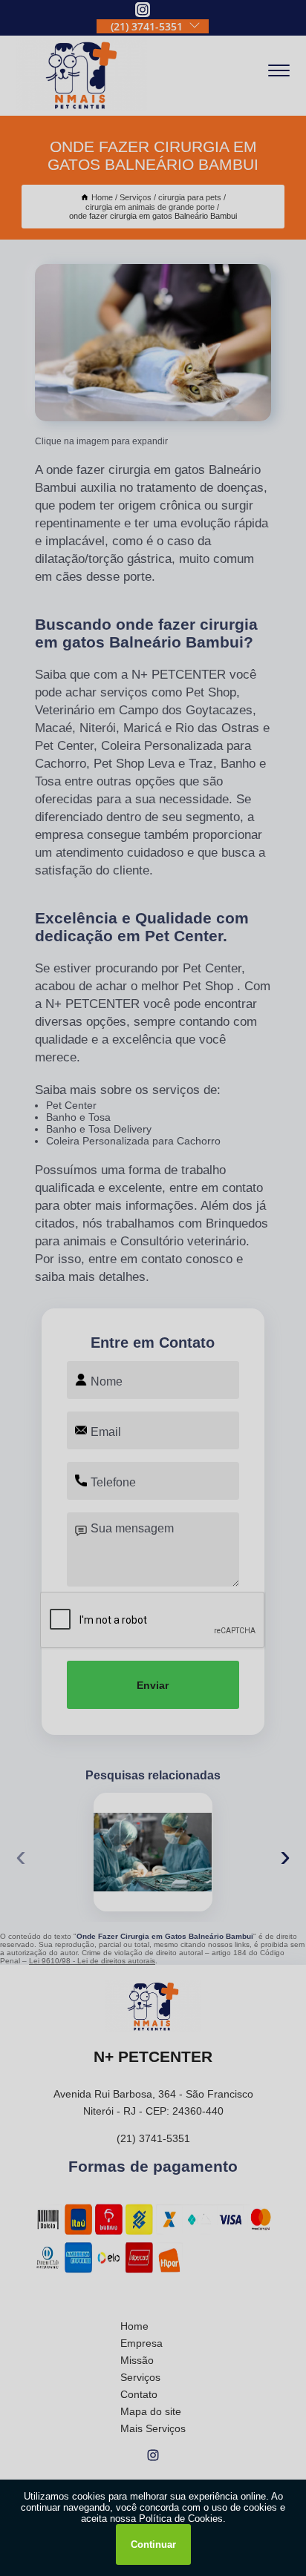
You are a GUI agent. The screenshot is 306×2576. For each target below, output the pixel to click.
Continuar (153, 2544)
